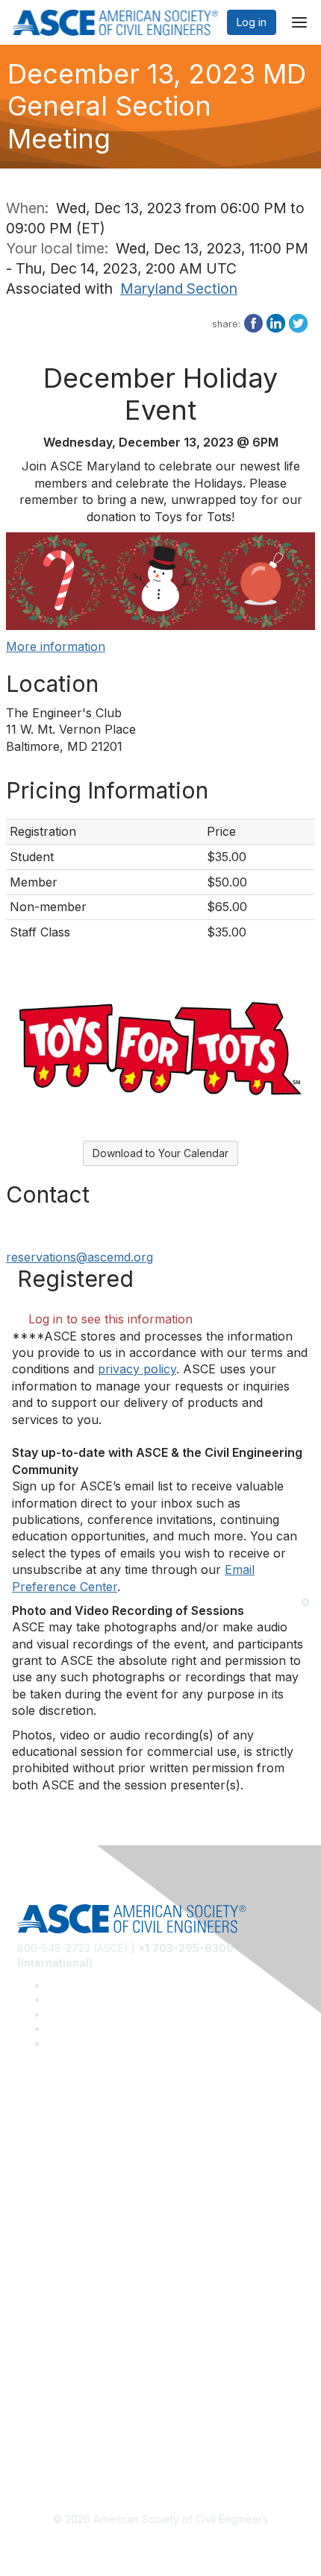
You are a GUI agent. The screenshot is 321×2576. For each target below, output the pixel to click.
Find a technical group (72, 2174)
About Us (40, 2390)
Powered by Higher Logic (161, 2546)
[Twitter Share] (298, 321)
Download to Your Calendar (160, 1153)
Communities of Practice (77, 2129)
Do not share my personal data (93, 2434)
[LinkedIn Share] (276, 321)
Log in (252, 22)
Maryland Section (179, 289)
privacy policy (137, 1369)
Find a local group (62, 2151)
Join (28, 2259)
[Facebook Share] (253, 321)
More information (56, 646)
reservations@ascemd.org (80, 1257)
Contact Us (44, 2303)
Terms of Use (50, 2412)
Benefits (37, 2282)
